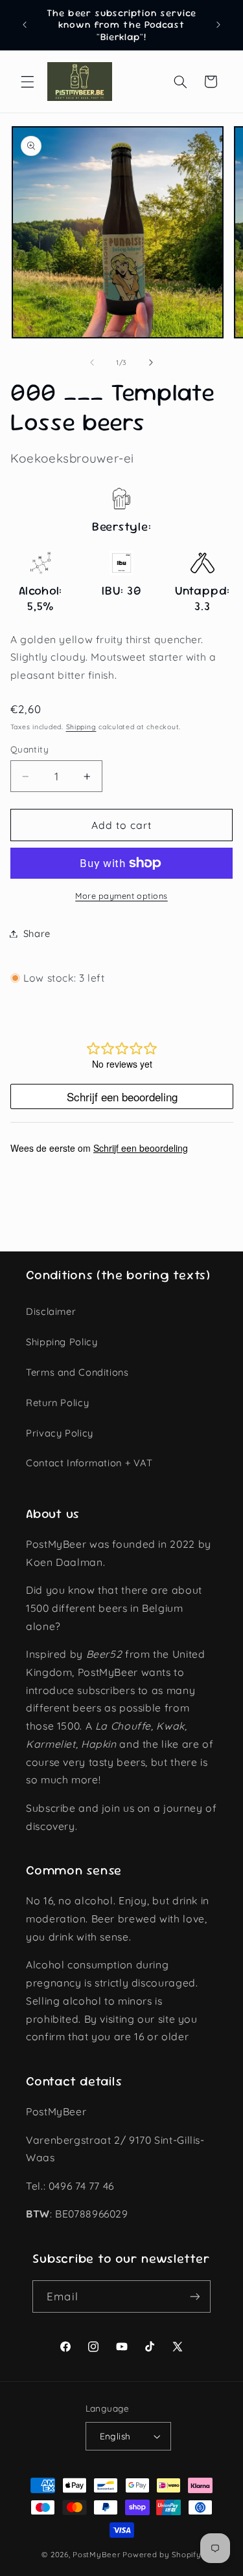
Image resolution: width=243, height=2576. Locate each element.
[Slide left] (92, 363)
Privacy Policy (60, 1433)
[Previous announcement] (25, 25)
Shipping (81, 727)
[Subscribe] (194, 2296)
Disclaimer (51, 1311)
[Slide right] (151, 363)
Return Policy (57, 1403)
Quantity (29, 749)
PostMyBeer (96, 2554)
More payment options (121, 896)
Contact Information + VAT (89, 1463)
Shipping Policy (62, 1342)
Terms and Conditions (77, 1372)
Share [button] (37, 933)
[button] (27, 82)
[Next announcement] (218, 25)
